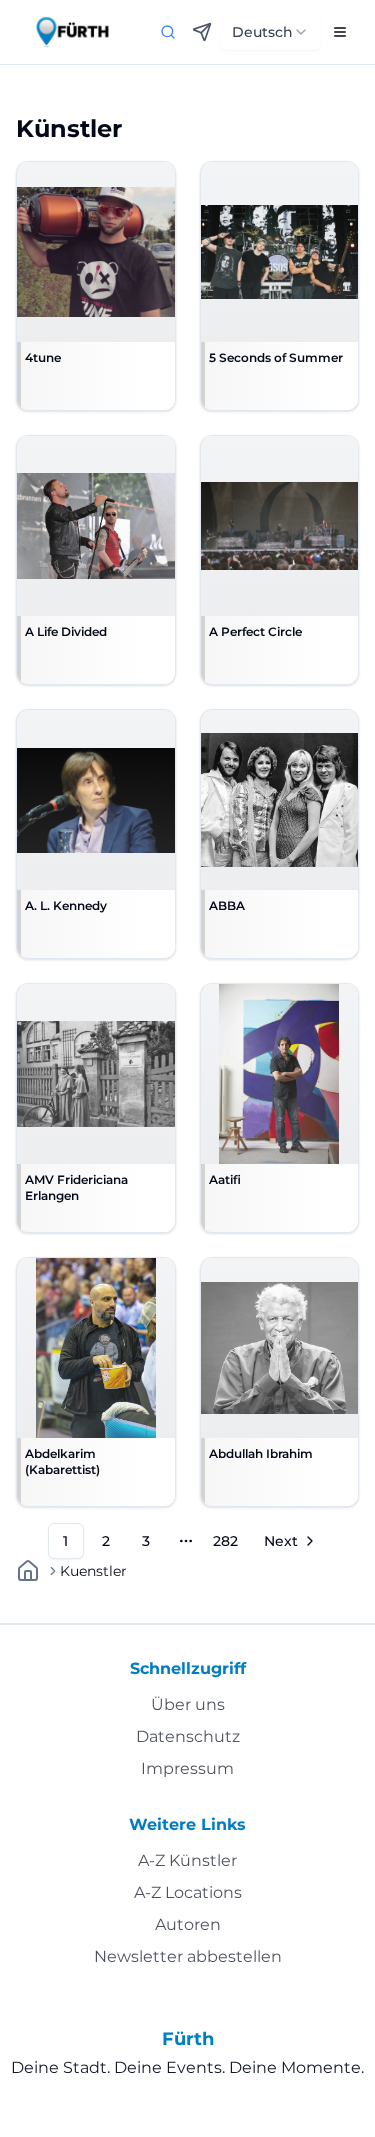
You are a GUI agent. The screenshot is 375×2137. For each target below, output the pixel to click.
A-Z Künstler (187, 1860)
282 (225, 1541)
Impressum (187, 1768)
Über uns (188, 1704)
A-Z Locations (188, 1892)
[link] (93, 1571)
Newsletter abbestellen (188, 1956)
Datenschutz (188, 1736)
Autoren (188, 1924)
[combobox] (270, 32)
